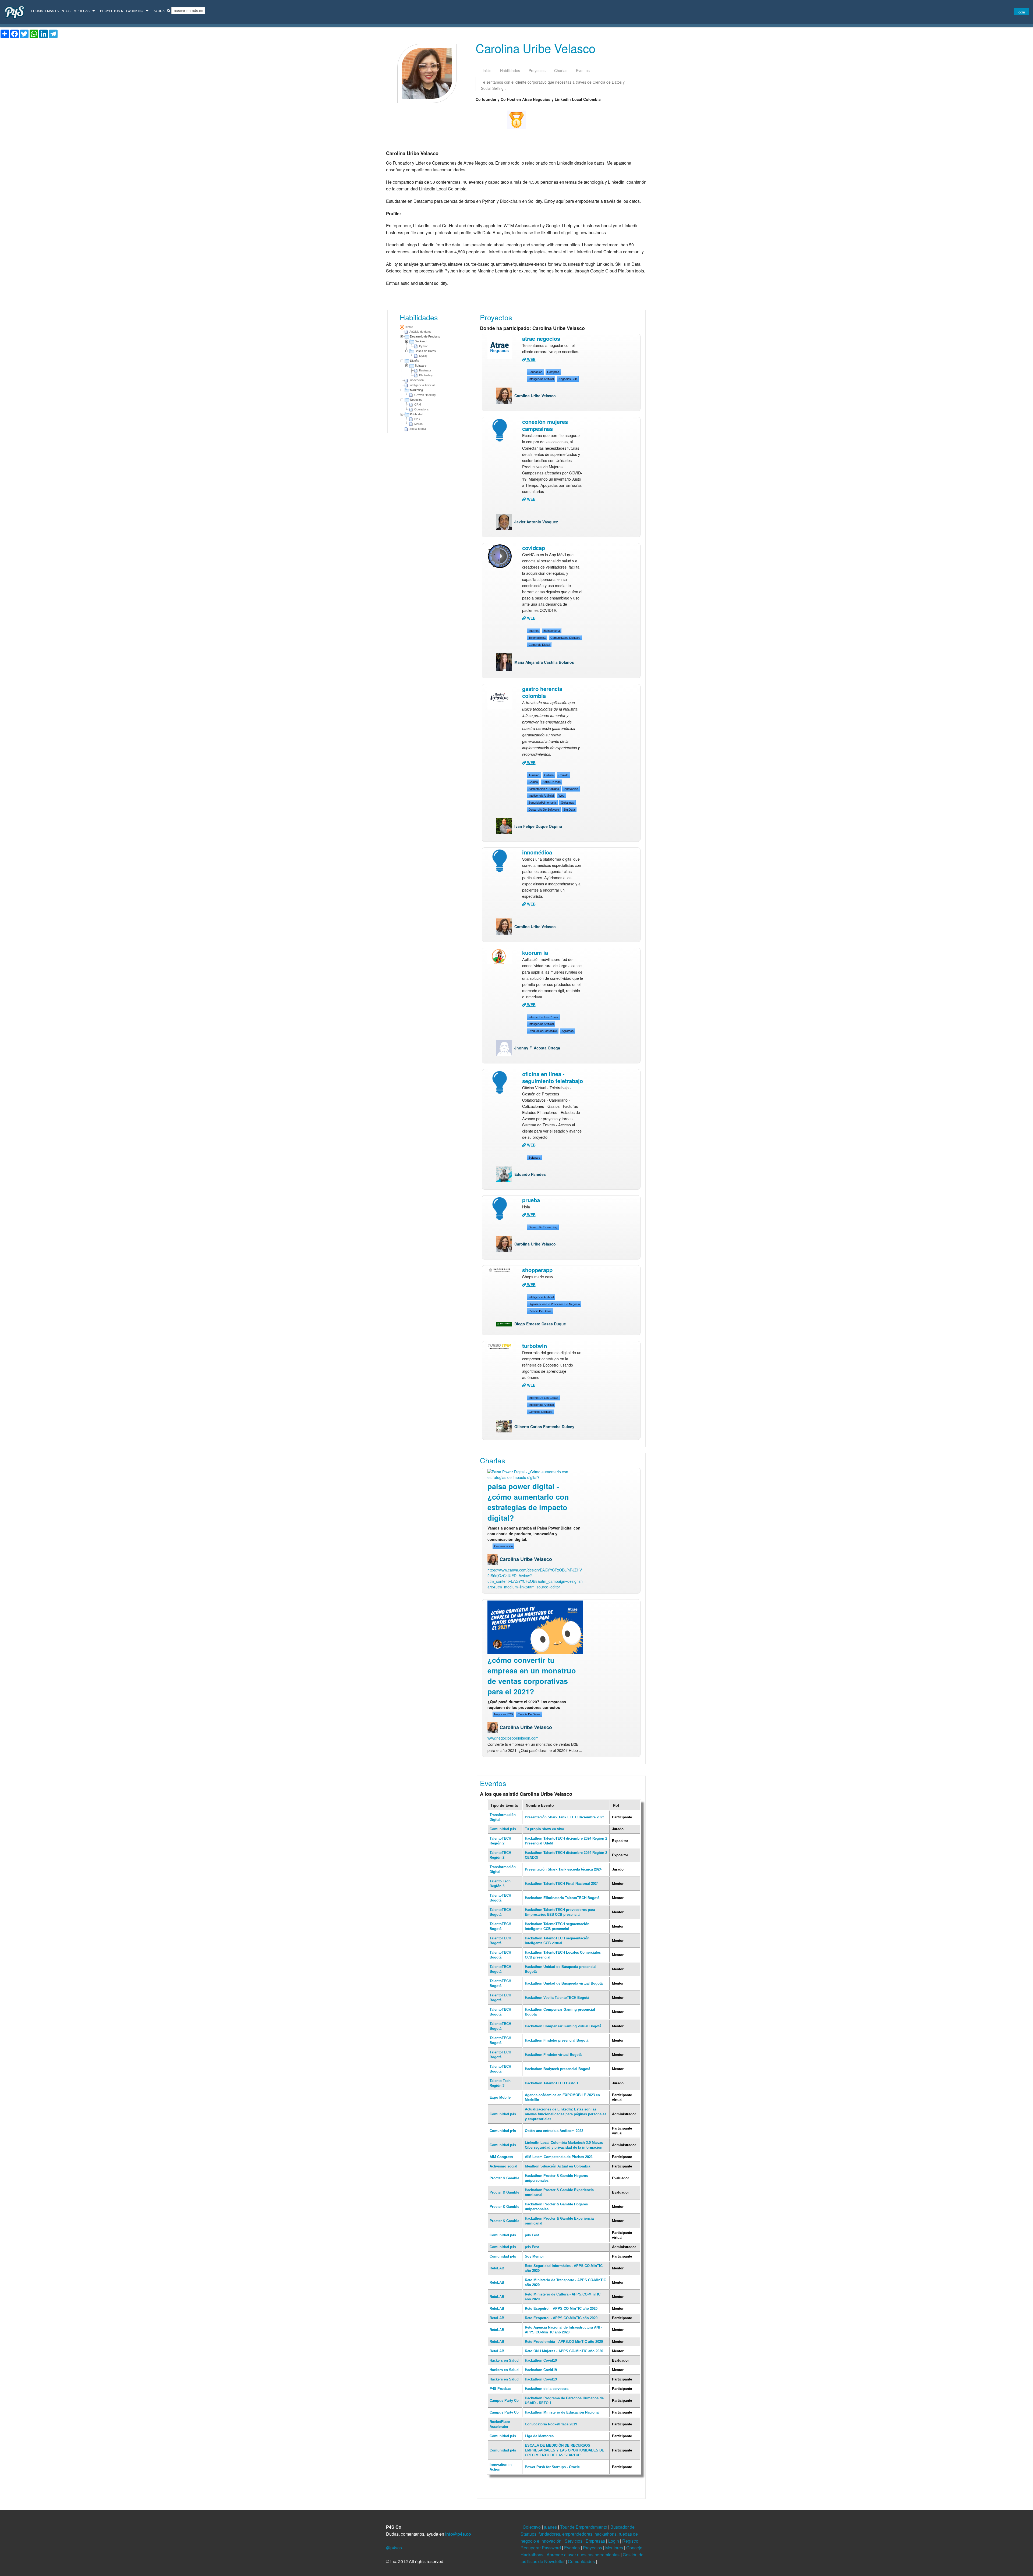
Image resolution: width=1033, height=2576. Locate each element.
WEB (531, 359)
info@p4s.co (458, 2534)
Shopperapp (537, 1270)
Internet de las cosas (543, 1017)
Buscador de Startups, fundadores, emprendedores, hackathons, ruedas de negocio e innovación (579, 2534)
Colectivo (532, 2527)
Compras (553, 372)
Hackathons (533, 2555)
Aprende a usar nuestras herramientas (584, 2555)
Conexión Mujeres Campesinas (545, 425)
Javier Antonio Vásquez (536, 522)
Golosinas (567, 803)
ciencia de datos (540, 1311)
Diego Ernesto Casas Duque (540, 1324)
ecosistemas (43, 11)
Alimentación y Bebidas (544, 789)
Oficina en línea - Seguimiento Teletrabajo (553, 1077)
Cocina (533, 782)
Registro (631, 2541)
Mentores (615, 2548)
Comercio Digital (539, 645)
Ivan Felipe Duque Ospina (538, 826)
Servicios (574, 2541)
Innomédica (537, 852)
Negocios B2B (568, 379)
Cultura (549, 775)
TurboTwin (535, 1346)
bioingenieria (552, 631)
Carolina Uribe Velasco (535, 396)
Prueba (531, 1200)
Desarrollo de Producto (425, 336)
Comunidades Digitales (565, 638)
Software (421, 366)
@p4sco (394, 2548)
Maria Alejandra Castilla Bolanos (544, 662)
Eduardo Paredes (530, 1174)
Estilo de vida (552, 782)
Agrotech (568, 1031)
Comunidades (582, 2561)
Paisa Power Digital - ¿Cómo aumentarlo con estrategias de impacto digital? (528, 1502)
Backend (421, 341)
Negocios (416, 400)
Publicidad (417, 414)
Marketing (416, 390)
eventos (583, 70)
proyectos (537, 70)
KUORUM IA (535, 952)
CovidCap (534, 548)
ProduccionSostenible (543, 1031)
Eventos (63, 11)
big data (569, 810)
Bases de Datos (425, 351)
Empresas (81, 11)
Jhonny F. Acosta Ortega (537, 1048)
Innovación (571, 789)
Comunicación (503, 1546)
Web (561, 796)
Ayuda (159, 11)
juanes (551, 2527)
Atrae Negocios (541, 338)
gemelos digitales (540, 1412)
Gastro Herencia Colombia (542, 692)
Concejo (635, 2548)
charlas (561, 70)
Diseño (415, 361)
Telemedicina (537, 638)
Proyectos (110, 11)
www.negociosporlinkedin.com (513, 1738)
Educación (535, 372)
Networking (132, 11)
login (1021, 12)
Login (614, 2541)
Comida (563, 775)
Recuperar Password (541, 2548)
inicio (487, 70)
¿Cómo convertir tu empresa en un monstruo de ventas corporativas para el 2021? (532, 1676)
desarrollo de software (544, 810)
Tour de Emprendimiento (584, 2527)
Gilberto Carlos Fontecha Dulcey (544, 1427)
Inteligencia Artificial (541, 379)
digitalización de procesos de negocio (554, 1304)
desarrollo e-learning (543, 1227)
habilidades (510, 70)
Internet (534, 631)
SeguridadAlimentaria (542, 803)
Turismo (534, 775)
